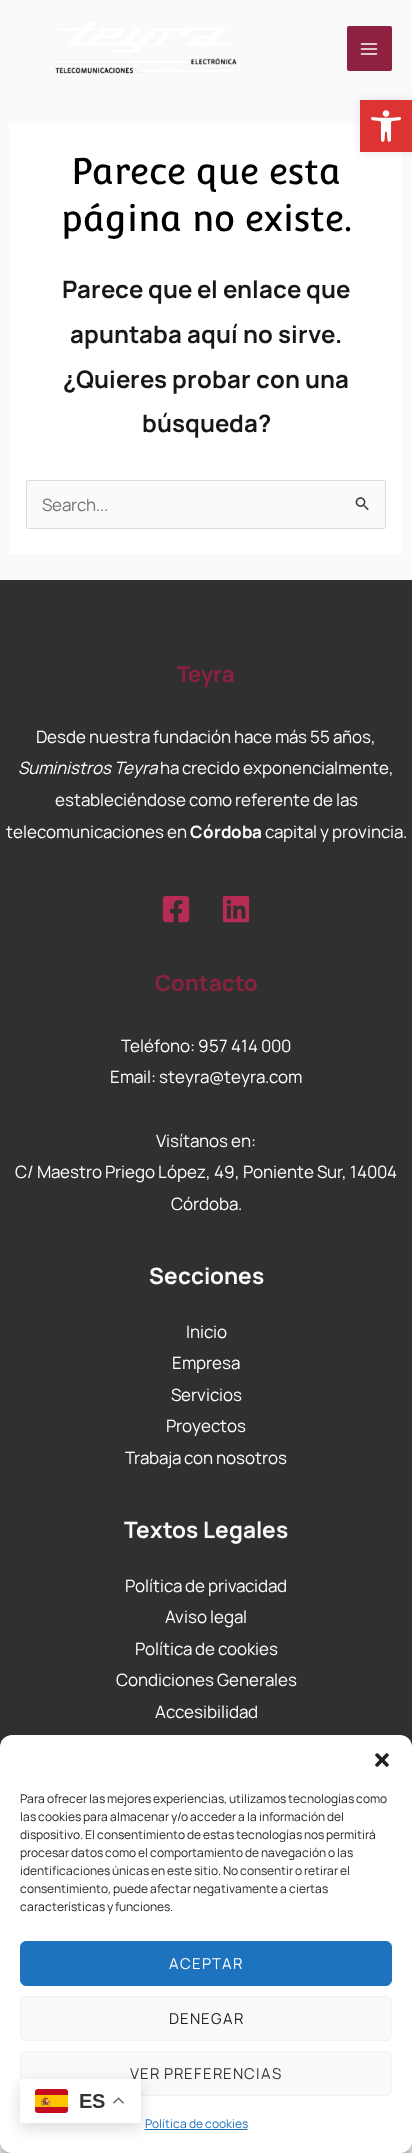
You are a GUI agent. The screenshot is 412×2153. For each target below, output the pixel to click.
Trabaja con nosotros (206, 1457)
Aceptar (206, 1963)
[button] (386, 126)
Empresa (206, 1362)
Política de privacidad (206, 1585)
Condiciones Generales (206, 1679)
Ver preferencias (206, 2073)
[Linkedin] (236, 909)
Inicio (206, 1331)
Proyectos (206, 1425)
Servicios (206, 1394)
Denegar (206, 2018)
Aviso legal (206, 1616)
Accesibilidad (206, 1711)
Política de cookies (196, 2123)
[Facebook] (176, 909)
